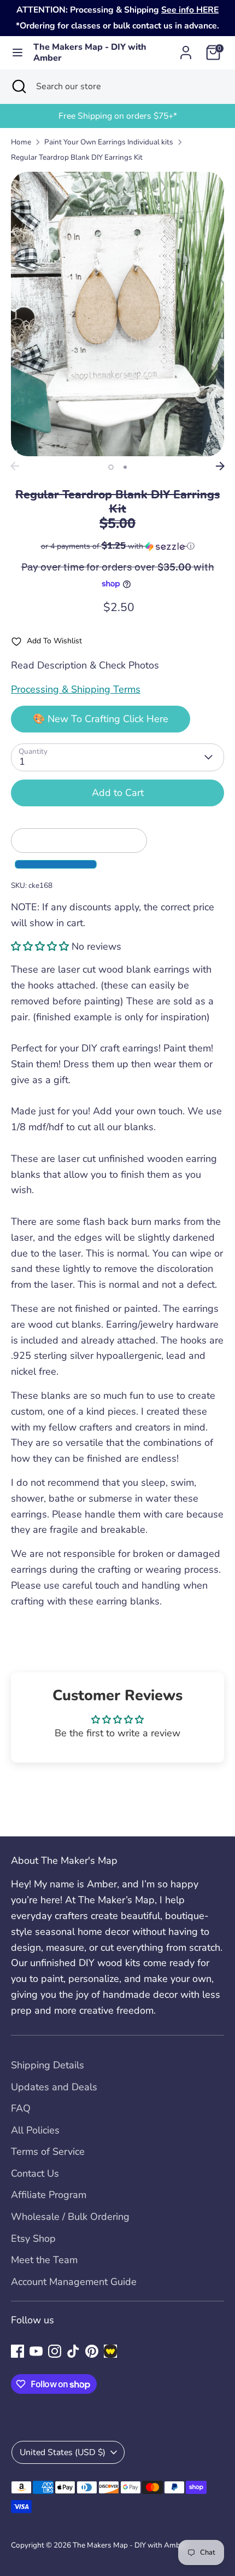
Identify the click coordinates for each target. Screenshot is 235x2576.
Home (21, 142)
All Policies (35, 2130)
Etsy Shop (33, 2238)
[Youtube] (36, 2351)
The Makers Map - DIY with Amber (90, 53)
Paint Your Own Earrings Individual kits (109, 142)
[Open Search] (18, 86)
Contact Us (35, 2173)
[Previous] (15, 466)
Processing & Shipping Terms (76, 689)
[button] (117, 546)
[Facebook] (17, 2351)
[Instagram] (55, 2351)
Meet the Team (44, 2260)
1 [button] (111, 467)
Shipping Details (48, 2065)
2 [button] (125, 467)
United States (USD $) (63, 2452)
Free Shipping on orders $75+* (118, 116)
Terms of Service (48, 2151)
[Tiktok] (73, 2351)
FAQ (21, 2108)
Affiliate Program (49, 2195)
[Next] (220, 466)
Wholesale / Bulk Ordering (70, 2217)
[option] (117, 116)
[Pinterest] (92, 2351)
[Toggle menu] (17, 53)
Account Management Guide (74, 2282)
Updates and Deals (54, 2087)
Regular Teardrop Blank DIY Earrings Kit (77, 157)
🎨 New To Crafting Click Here (101, 719)
